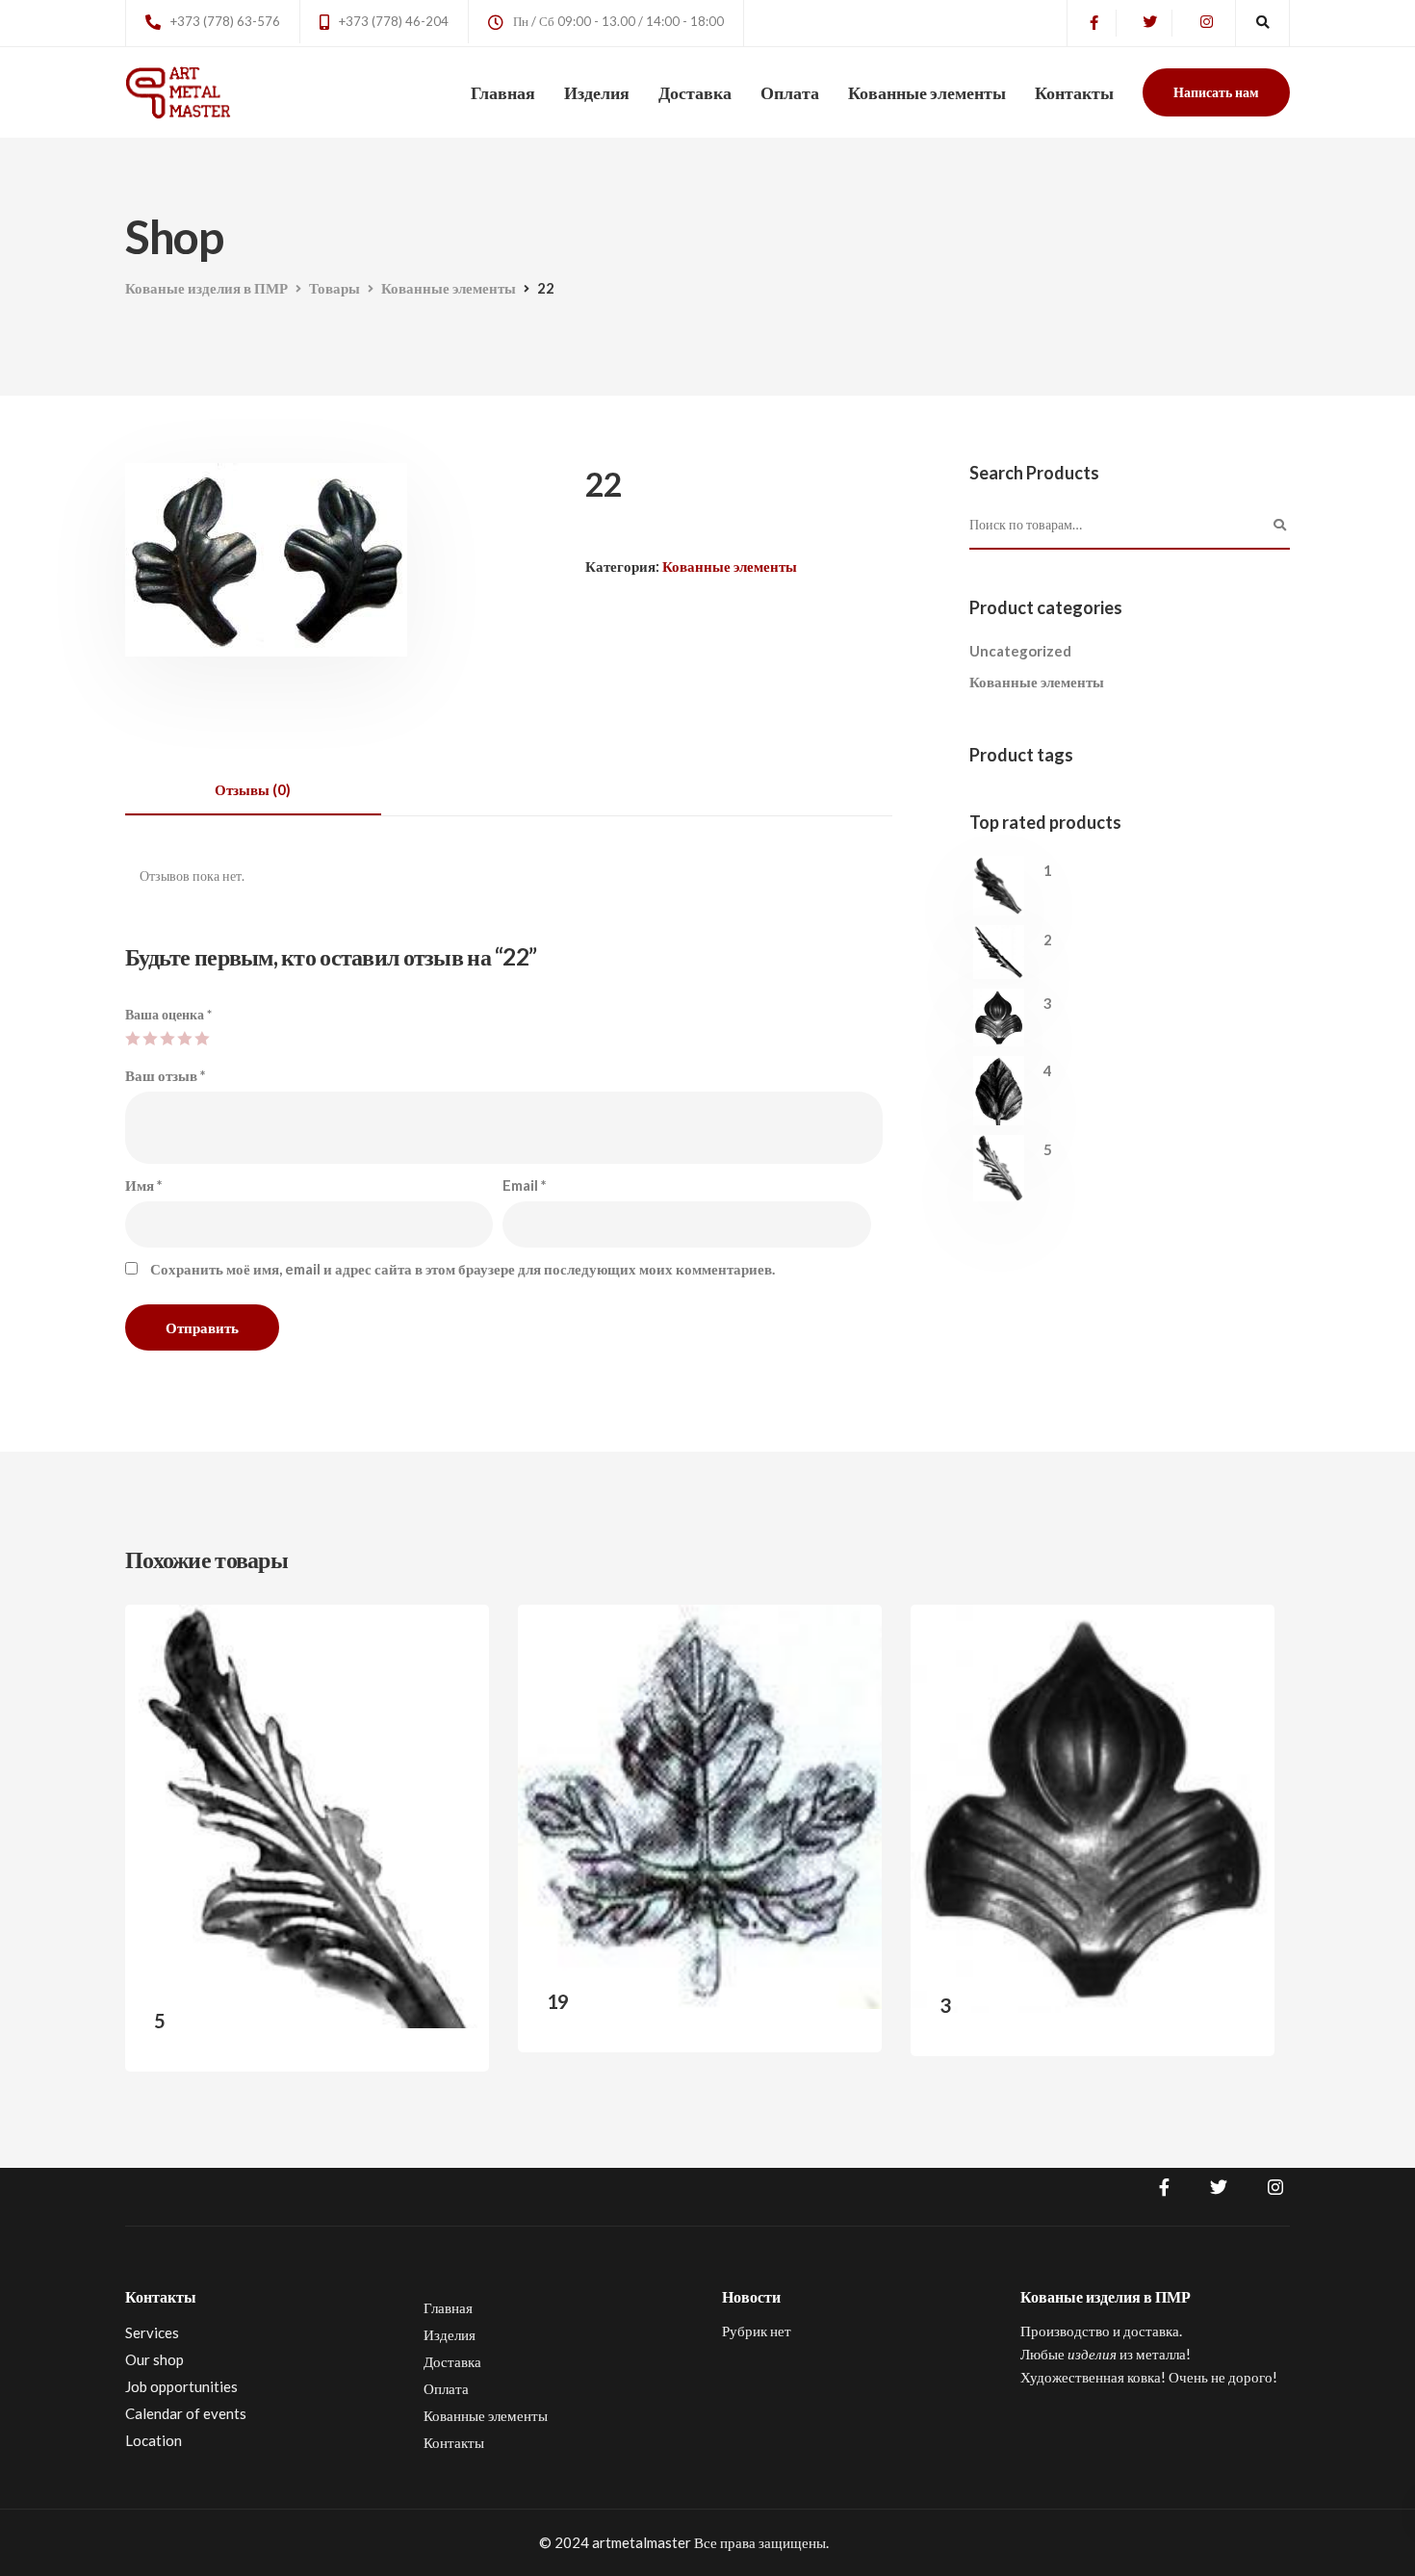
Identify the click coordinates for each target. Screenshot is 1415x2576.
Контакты (1074, 92)
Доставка (695, 92)
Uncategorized (1020, 651)
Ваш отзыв (166, 1075)
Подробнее (424, 2037)
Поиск (1280, 526)
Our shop (154, 2359)
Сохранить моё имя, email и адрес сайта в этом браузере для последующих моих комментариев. (463, 1269)
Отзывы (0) (253, 789)
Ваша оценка (168, 1014)
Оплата (790, 92)
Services (152, 2332)
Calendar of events (186, 2413)
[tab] (253, 790)
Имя (144, 1185)
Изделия (597, 92)
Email (525, 1185)
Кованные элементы (927, 92)
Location (154, 2440)
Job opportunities (181, 2386)
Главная (503, 92)
